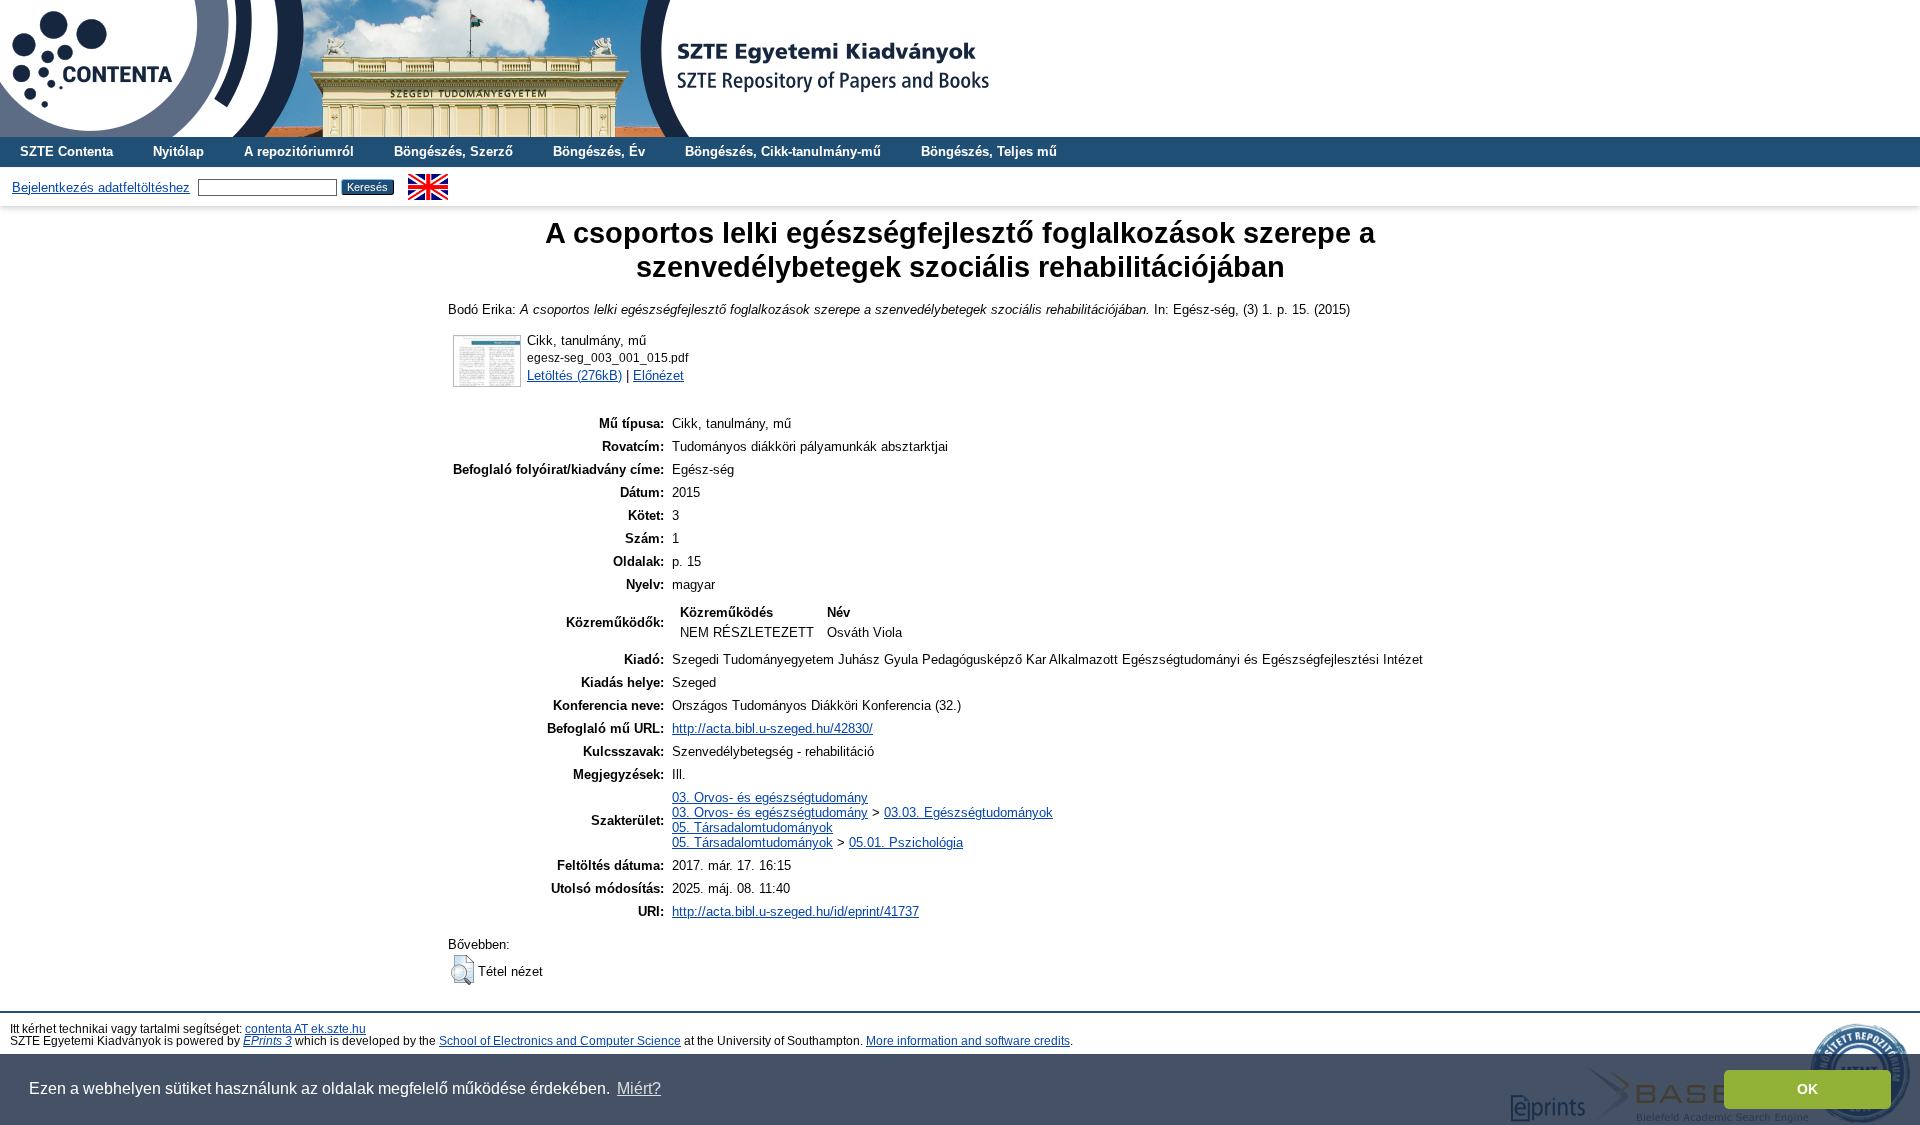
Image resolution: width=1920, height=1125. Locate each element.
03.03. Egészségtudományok (968, 812)
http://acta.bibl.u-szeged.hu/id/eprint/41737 (795, 911)
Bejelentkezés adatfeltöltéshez (101, 187)
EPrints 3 (267, 1041)
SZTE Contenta (66, 151)
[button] (462, 970)
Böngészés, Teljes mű (989, 151)
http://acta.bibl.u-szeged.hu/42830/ (772, 728)
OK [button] (1807, 1089)
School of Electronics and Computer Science (560, 1041)
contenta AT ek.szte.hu (305, 1029)
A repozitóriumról (299, 151)
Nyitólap (178, 151)
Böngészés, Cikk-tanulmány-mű (783, 151)
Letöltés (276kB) (574, 375)
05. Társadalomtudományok (752, 827)
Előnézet (658, 375)
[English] (428, 181)
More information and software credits (968, 1041)
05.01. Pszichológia (906, 842)
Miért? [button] (639, 1088)
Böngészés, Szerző (453, 151)
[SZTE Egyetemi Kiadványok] (960, 68)
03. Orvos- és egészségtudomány (770, 797)
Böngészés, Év (599, 151)
